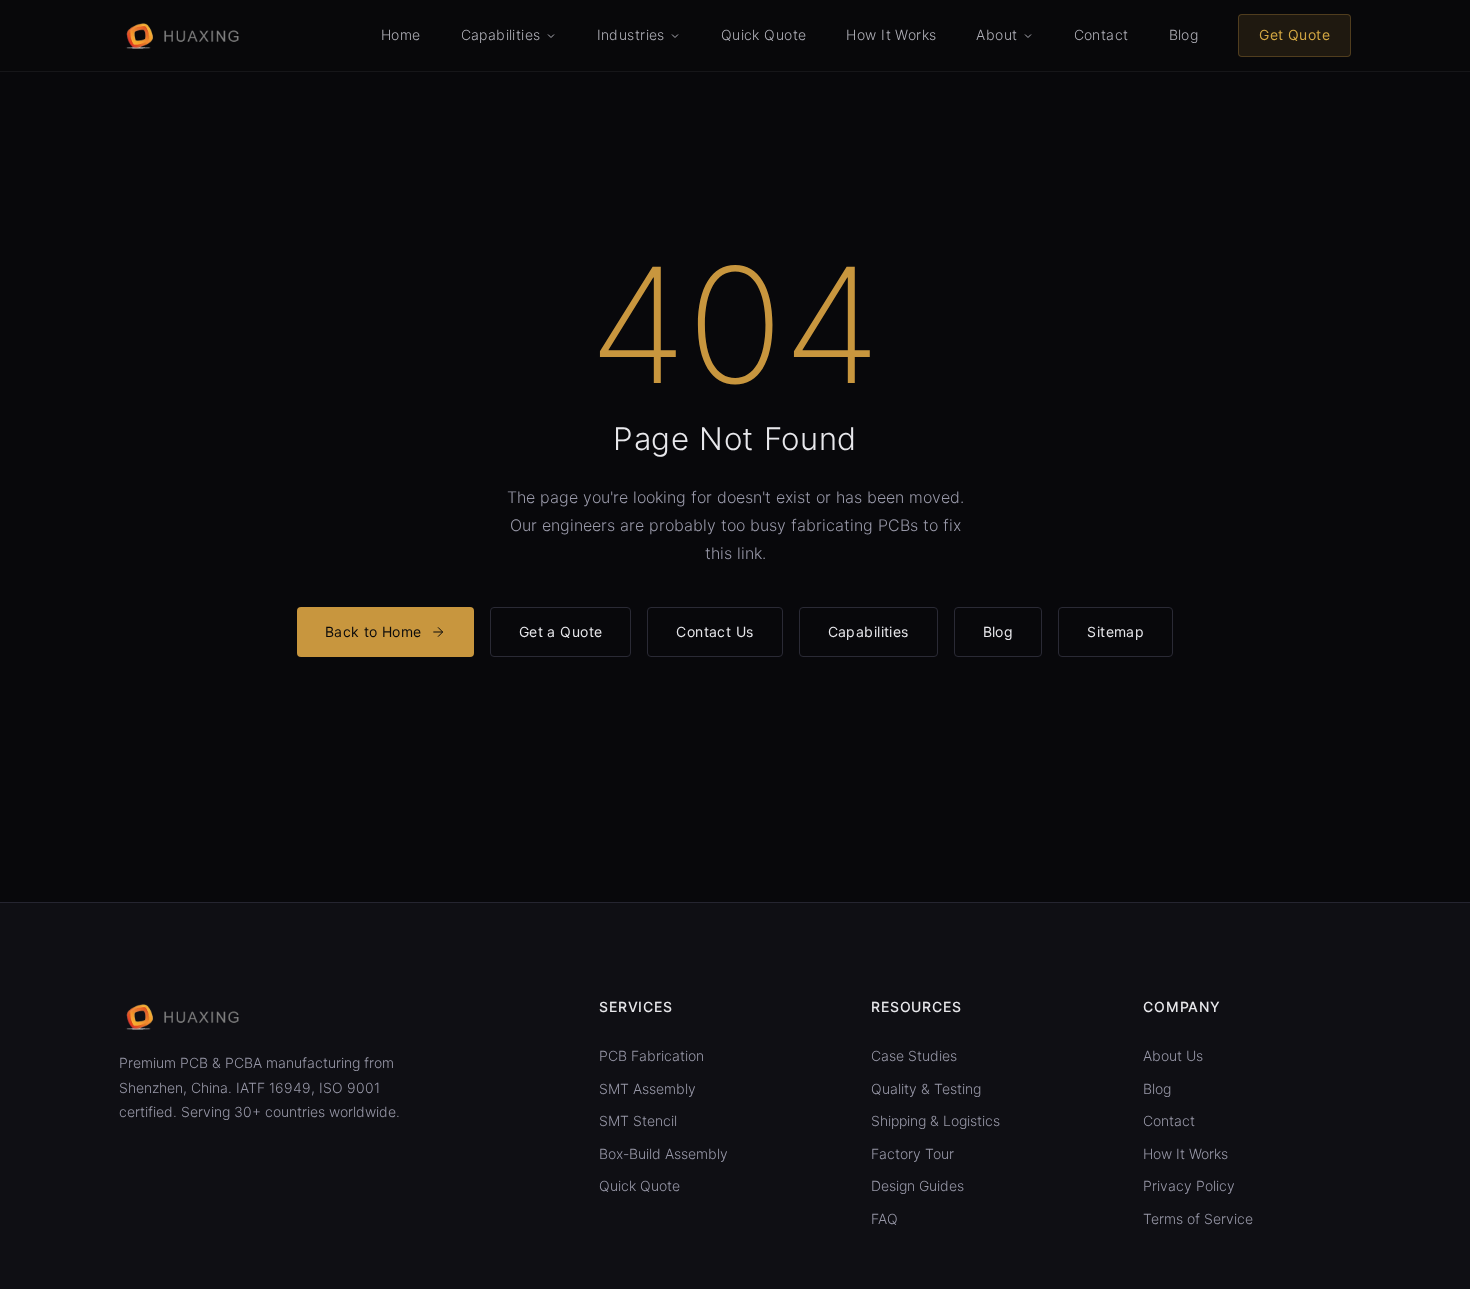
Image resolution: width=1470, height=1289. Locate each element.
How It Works (891, 34)
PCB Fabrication (651, 1055)
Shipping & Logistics (935, 1120)
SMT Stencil (638, 1120)
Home (401, 34)
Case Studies (914, 1055)
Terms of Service (1198, 1218)
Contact (1101, 34)
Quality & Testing (926, 1088)
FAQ (884, 1218)
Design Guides (917, 1185)
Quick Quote (764, 34)
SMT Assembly (647, 1088)
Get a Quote (561, 631)
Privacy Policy (1189, 1185)
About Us (1173, 1055)
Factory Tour (912, 1153)
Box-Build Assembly (663, 1153)
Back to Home (373, 631)
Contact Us (714, 631)
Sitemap (1115, 631)
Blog (1184, 34)
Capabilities (868, 631)
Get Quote (1294, 34)
